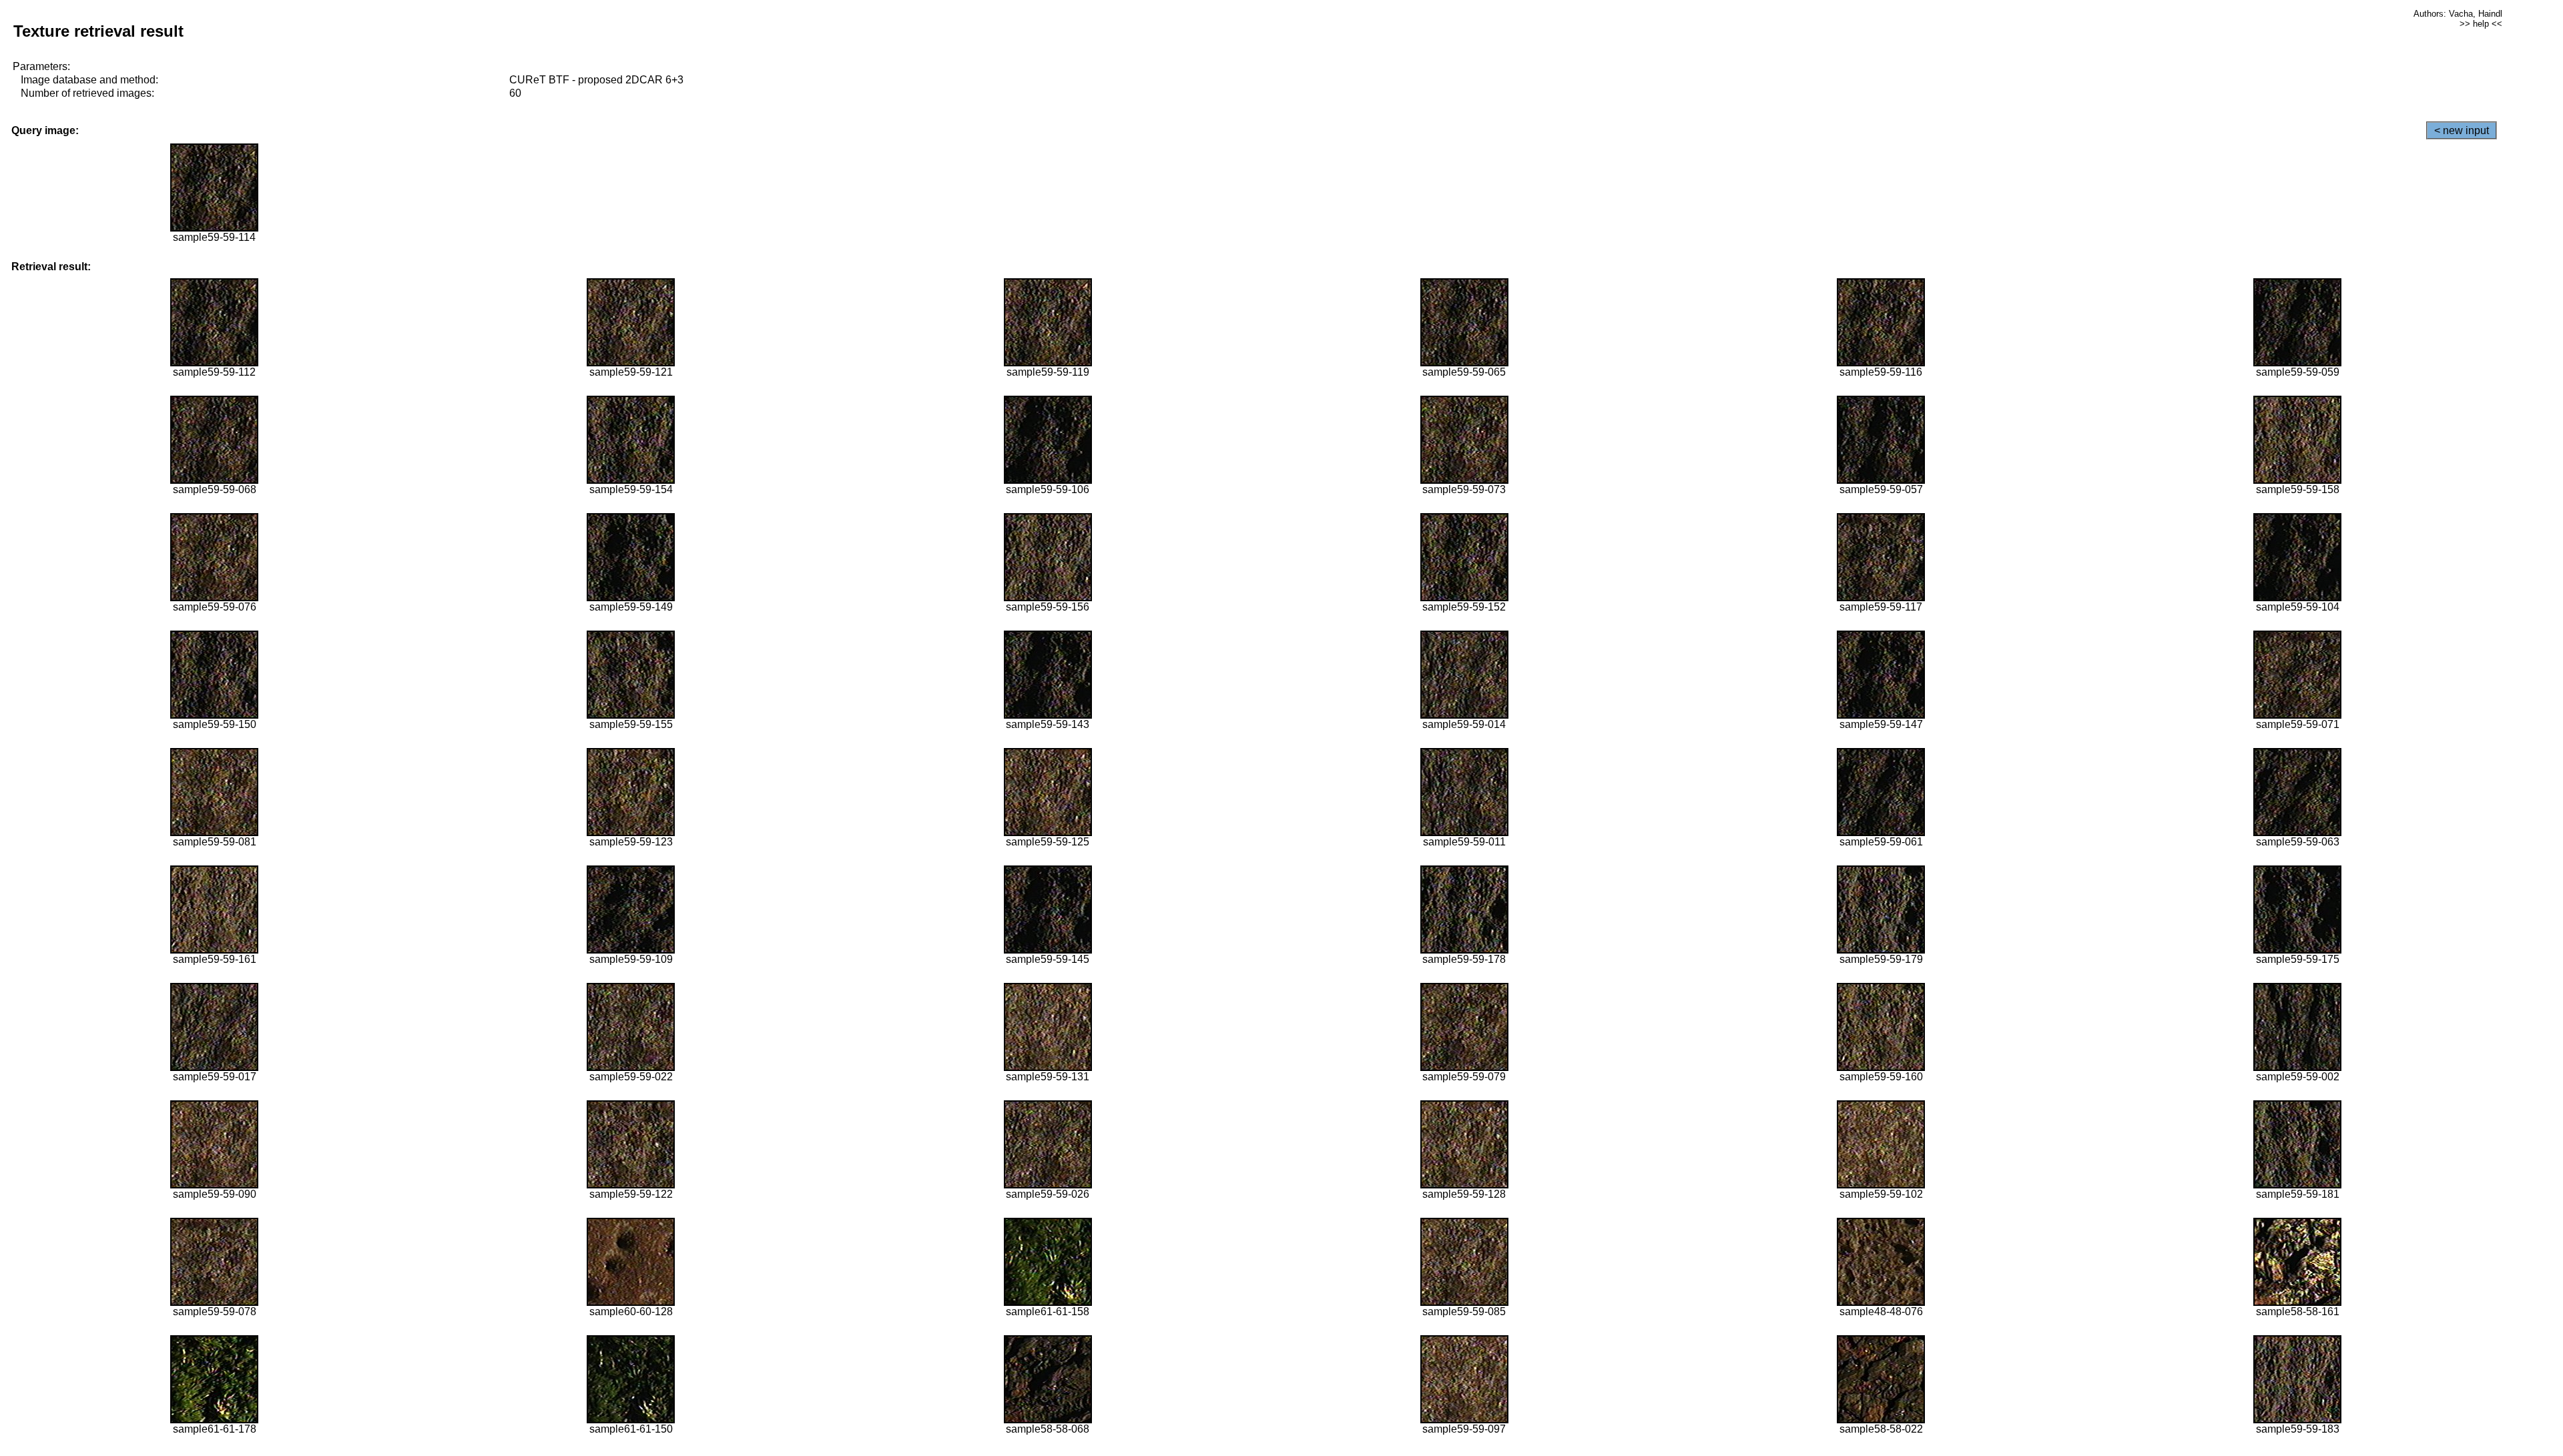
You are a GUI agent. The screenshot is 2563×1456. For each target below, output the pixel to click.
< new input (2462, 130)
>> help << (2481, 24)
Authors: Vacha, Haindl (2458, 14)
